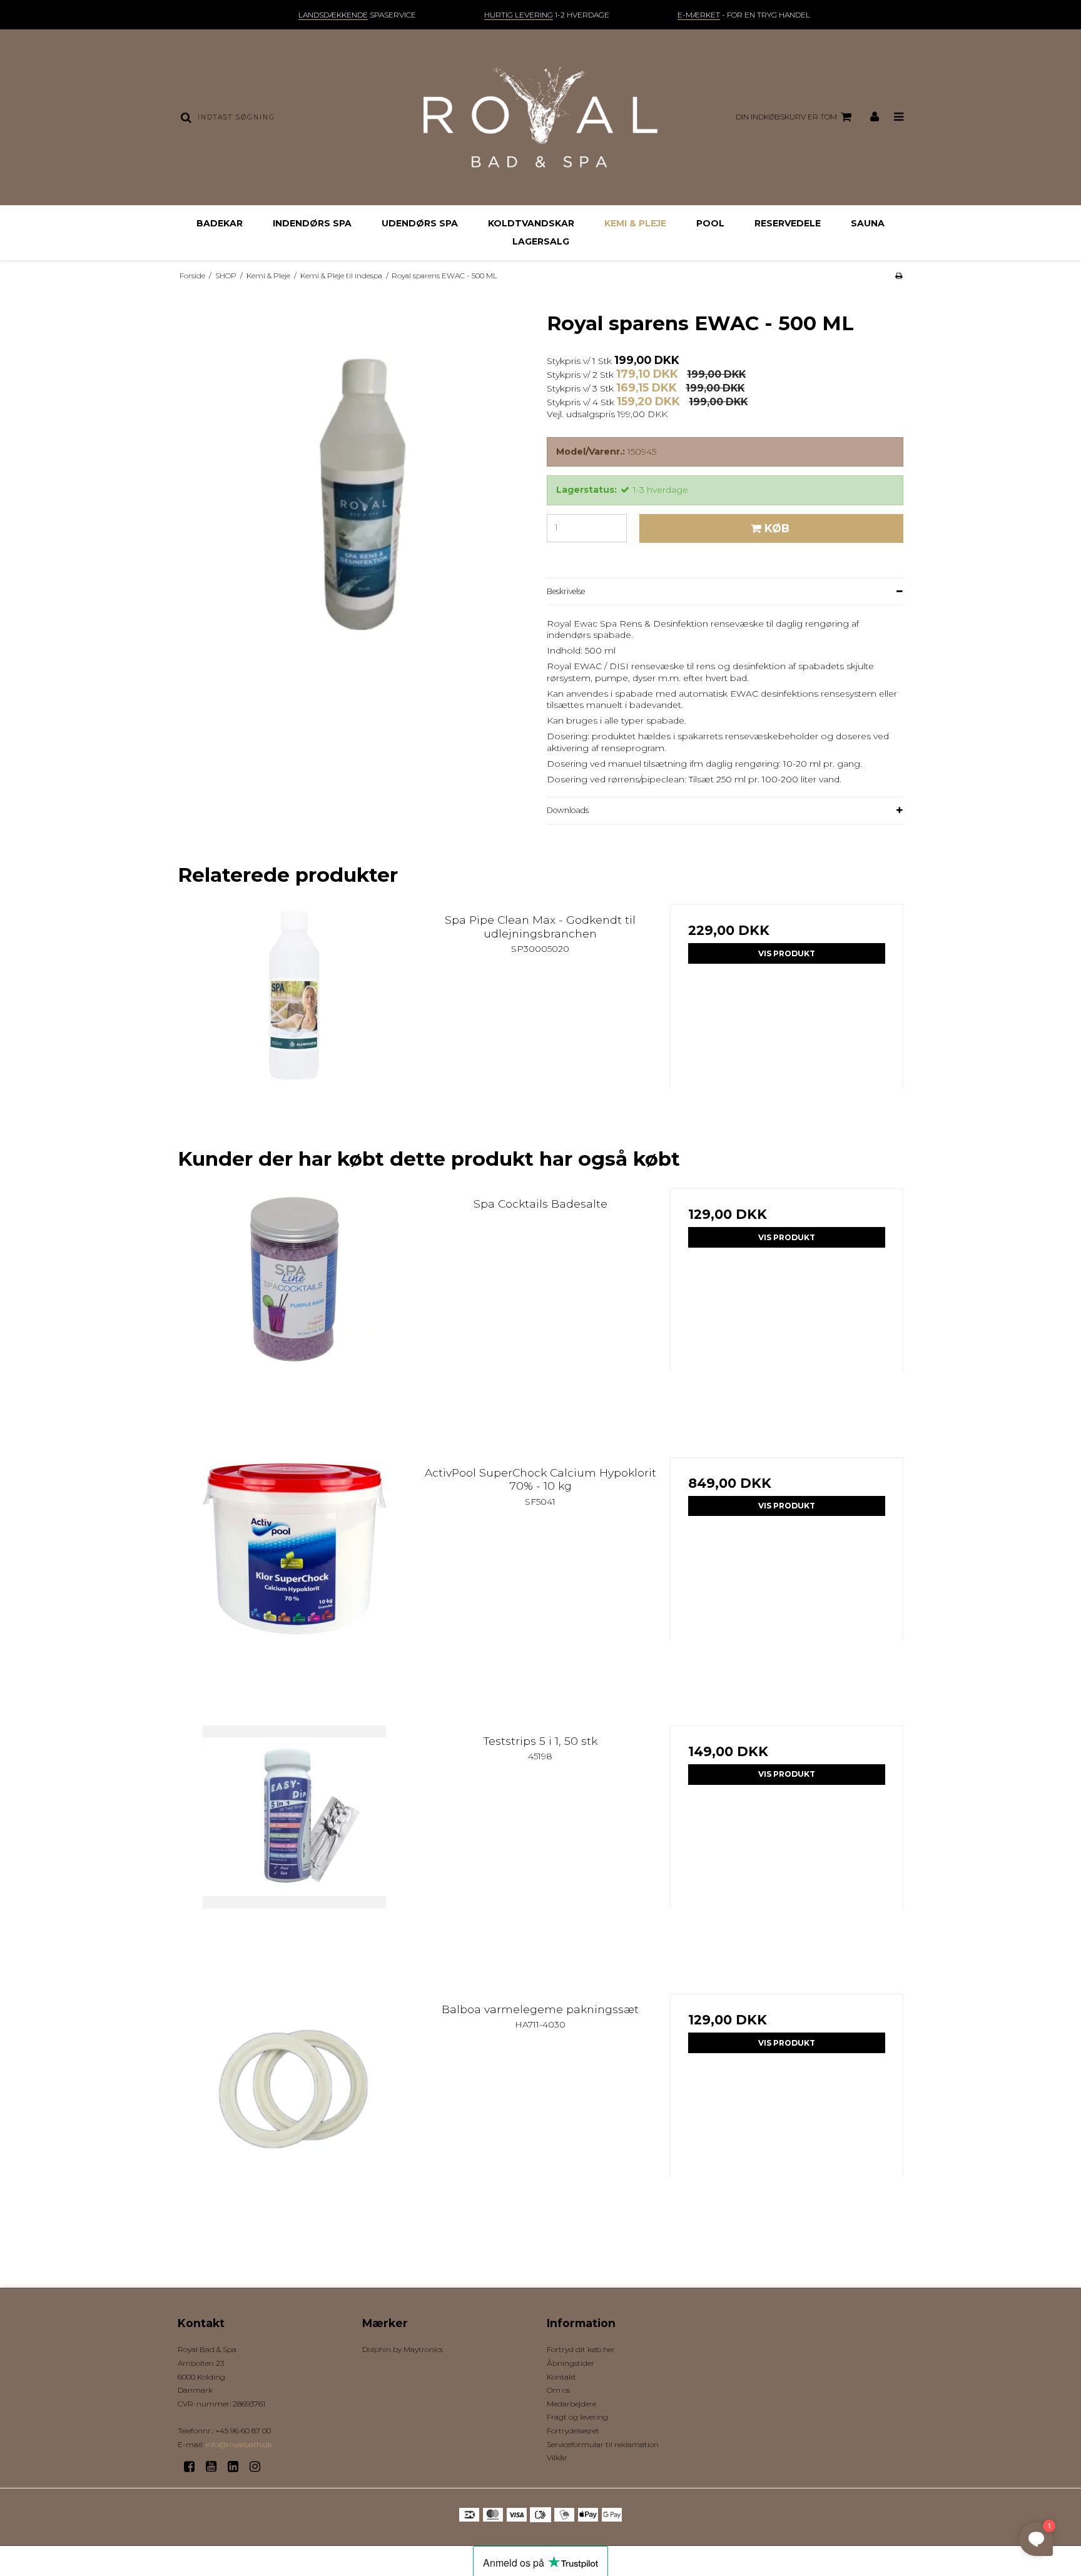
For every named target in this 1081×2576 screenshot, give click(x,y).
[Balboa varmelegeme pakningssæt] (294, 2110)
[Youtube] (216, 2467)
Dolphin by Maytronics (403, 2349)
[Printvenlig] (899, 275)
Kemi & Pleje (635, 223)
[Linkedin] (237, 2467)
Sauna (868, 223)
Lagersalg (541, 241)
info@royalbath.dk (239, 2444)
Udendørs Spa (420, 223)
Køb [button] (777, 528)
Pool (710, 223)
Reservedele (788, 223)
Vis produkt (787, 953)
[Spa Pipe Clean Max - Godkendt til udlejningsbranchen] (294, 1021)
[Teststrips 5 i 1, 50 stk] (294, 1842)
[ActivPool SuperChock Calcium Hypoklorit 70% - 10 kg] (294, 1574)
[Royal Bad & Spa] (540, 117)
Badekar (220, 223)
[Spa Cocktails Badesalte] (294, 1305)
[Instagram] (259, 2467)
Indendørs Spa (312, 223)
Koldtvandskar (531, 223)
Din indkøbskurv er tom (786, 117)
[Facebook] (194, 2467)
